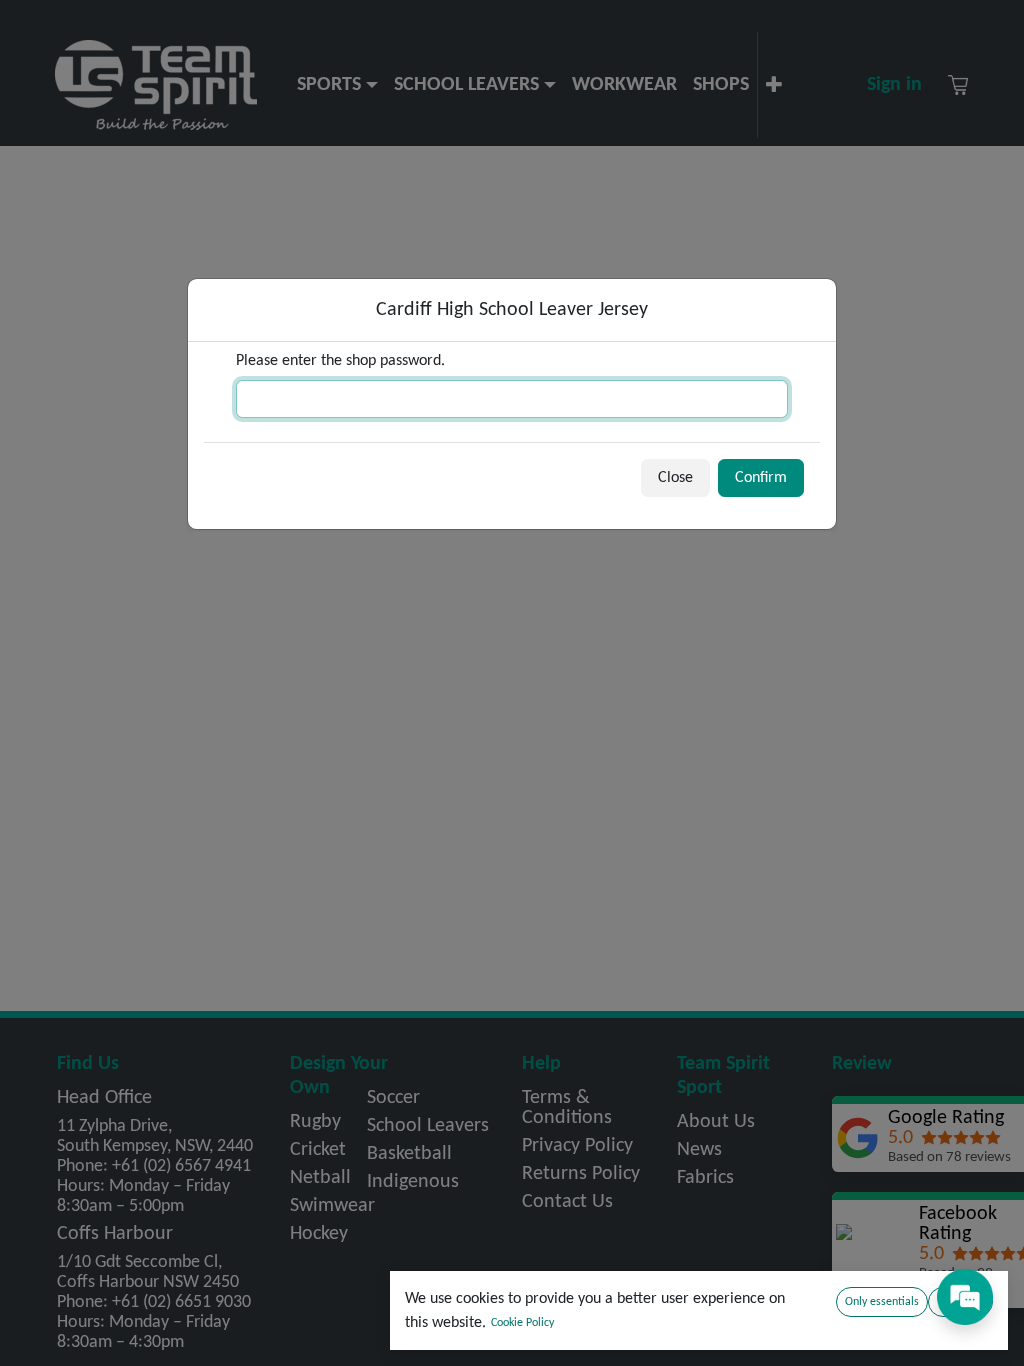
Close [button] (675, 478)
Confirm (761, 478)
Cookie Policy (522, 1323)
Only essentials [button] (882, 1302)
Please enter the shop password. (340, 361)
